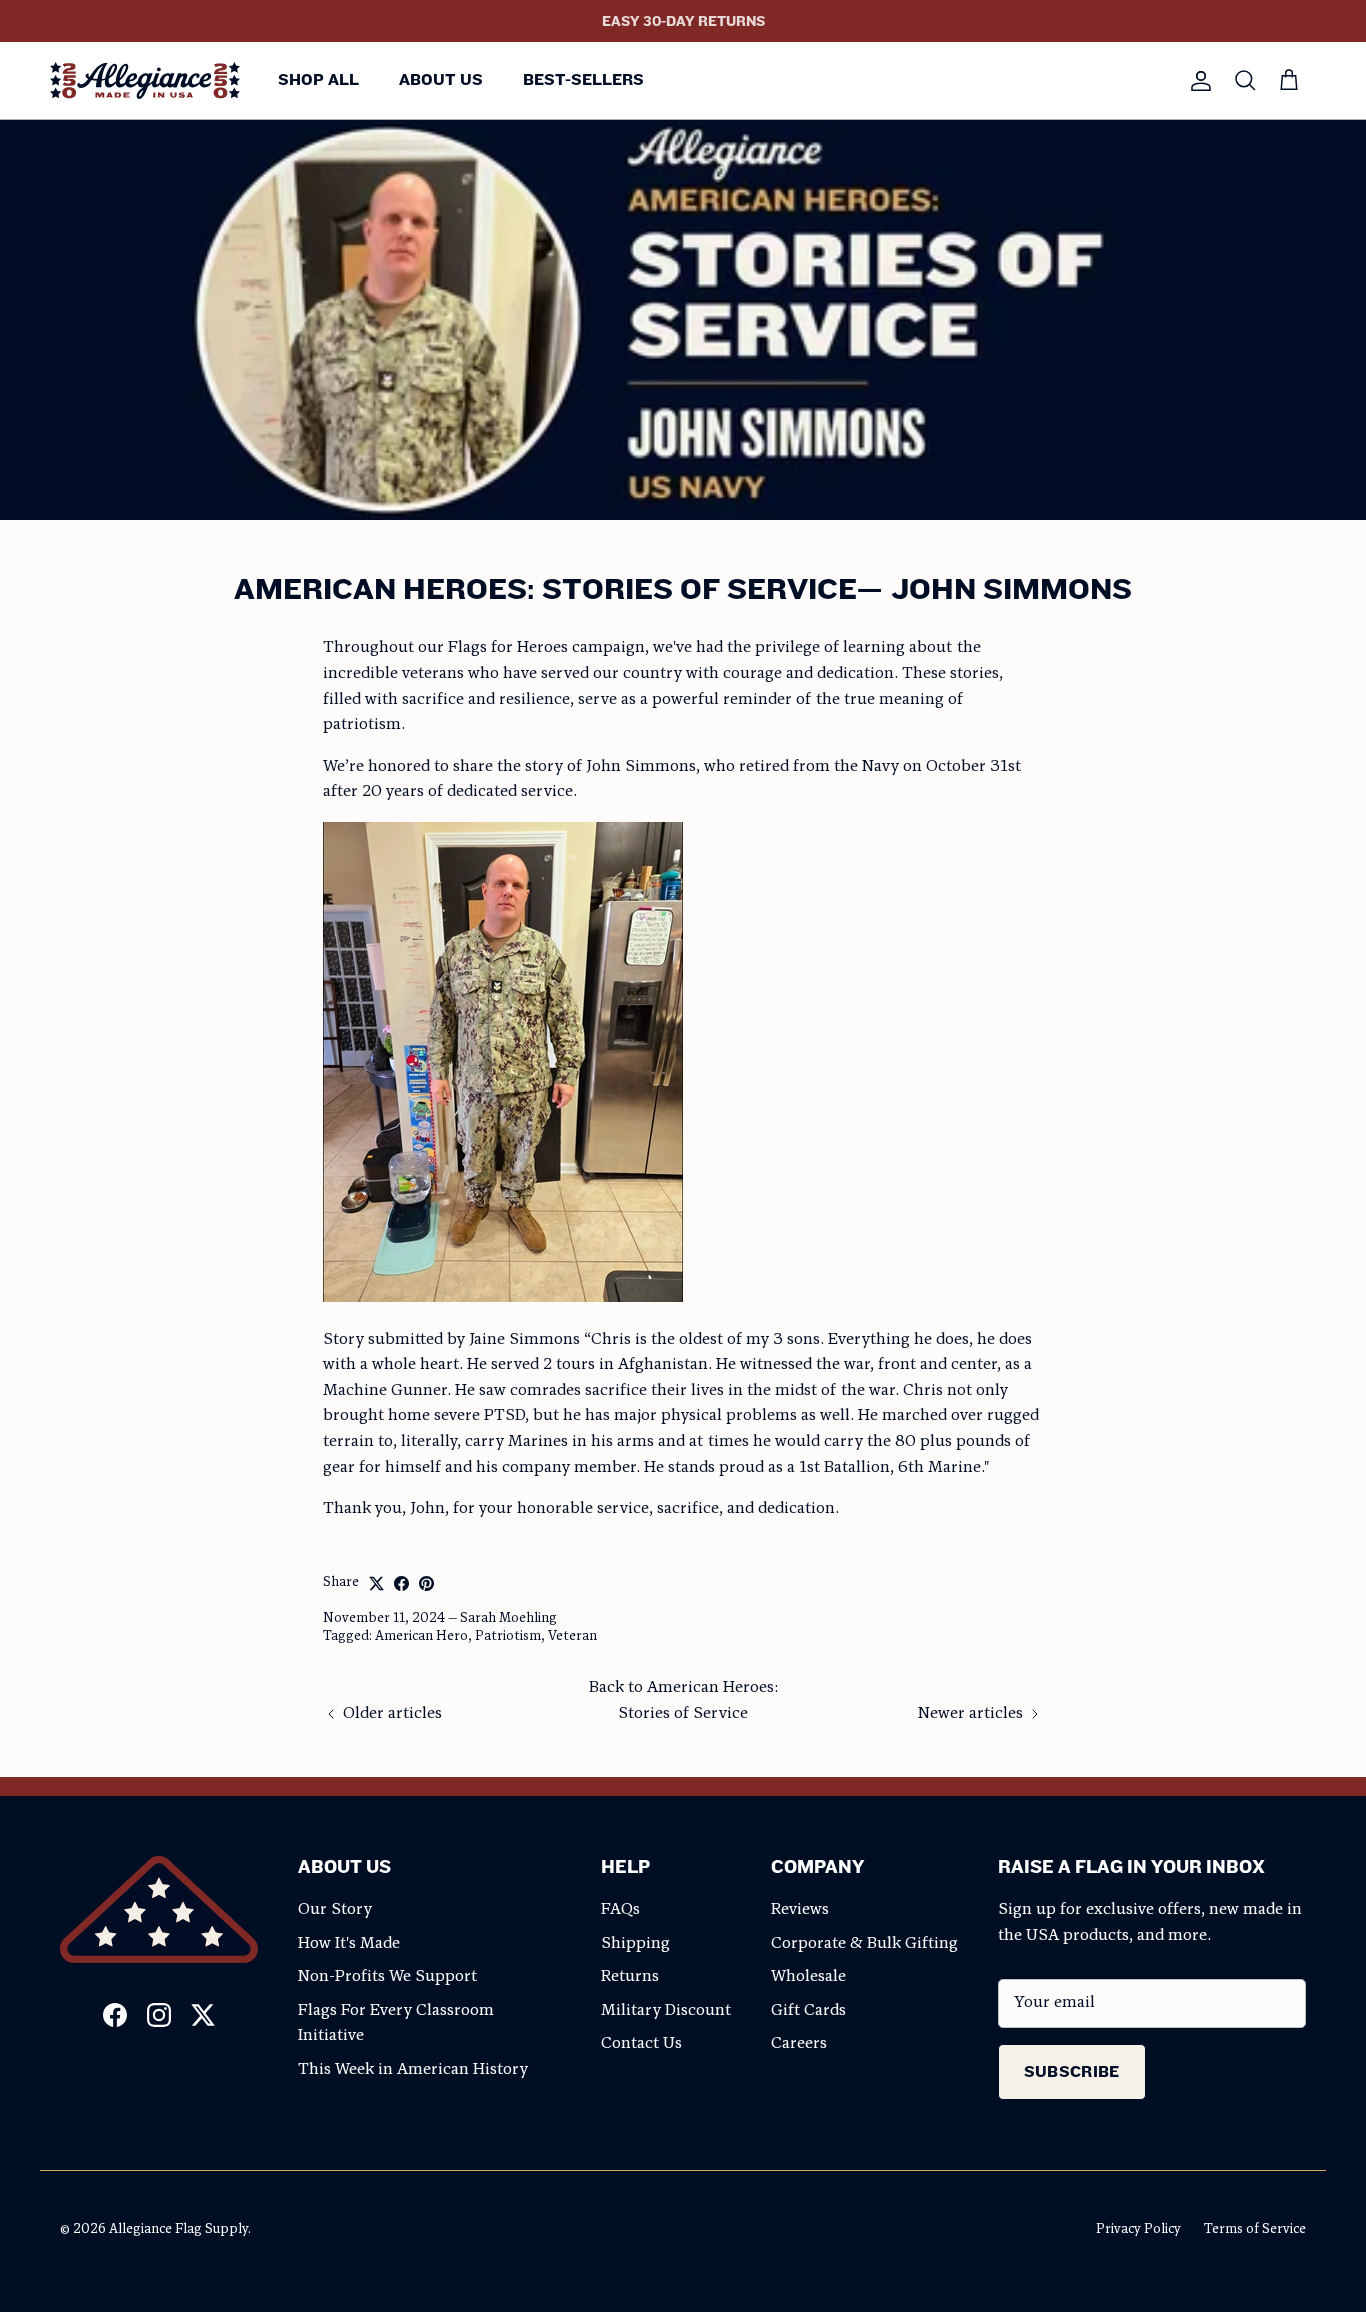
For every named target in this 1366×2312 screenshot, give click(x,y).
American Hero (421, 1636)
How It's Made (349, 1944)
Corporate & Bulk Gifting (864, 1944)
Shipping (635, 1944)
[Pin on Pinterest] (426, 1583)
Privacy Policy (1138, 2229)
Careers (799, 2044)
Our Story (335, 1910)
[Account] (1197, 81)
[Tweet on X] (376, 1583)
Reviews (800, 1910)
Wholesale (808, 1977)
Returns (630, 1977)
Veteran (572, 1636)
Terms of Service (1255, 2229)
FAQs (620, 1910)
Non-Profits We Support (387, 1977)
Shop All (318, 79)
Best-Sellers (583, 79)
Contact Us (641, 2044)
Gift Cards (808, 2011)
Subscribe (1072, 2071)
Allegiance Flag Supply (178, 2229)
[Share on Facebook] (401, 1583)
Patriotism (508, 1636)
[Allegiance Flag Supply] (145, 80)
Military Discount (666, 2011)
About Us (441, 79)
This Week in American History (413, 2070)
